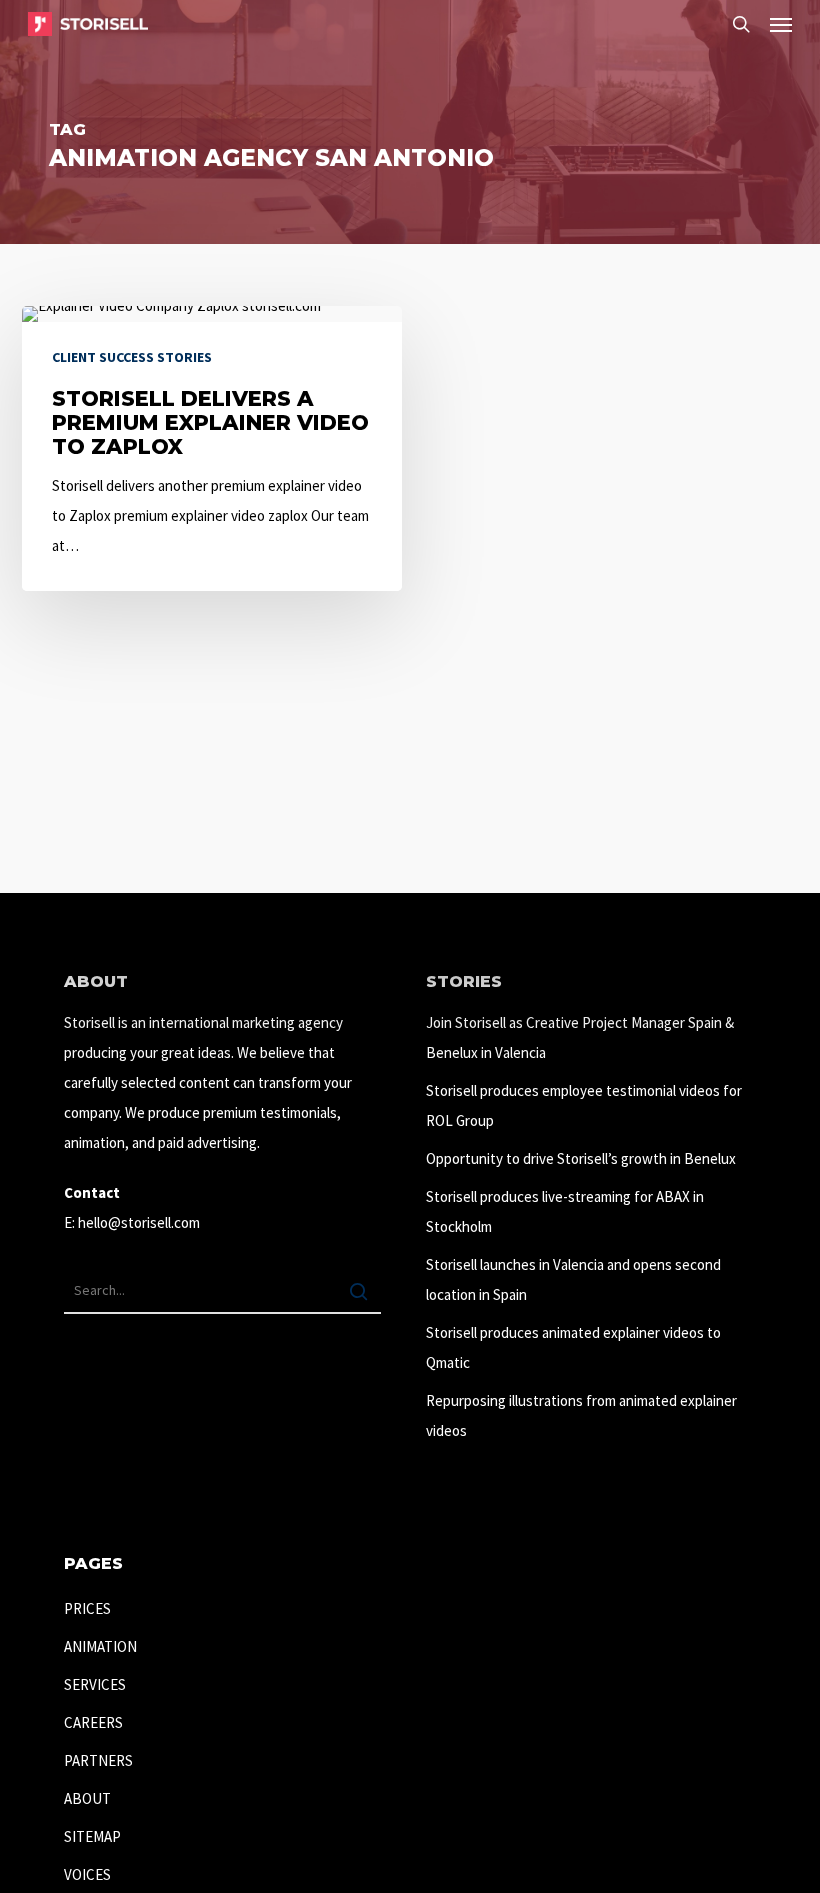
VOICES (87, 1874)
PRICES (87, 1608)
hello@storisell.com (139, 1222)
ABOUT (87, 1798)
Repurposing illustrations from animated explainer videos (581, 1415)
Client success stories (132, 357)
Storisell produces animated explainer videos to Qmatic (573, 1347)
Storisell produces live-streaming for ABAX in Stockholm (565, 1211)
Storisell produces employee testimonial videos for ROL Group (584, 1105)
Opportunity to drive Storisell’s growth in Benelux (581, 1158)
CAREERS (93, 1722)
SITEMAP (92, 1836)
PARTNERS (98, 1760)
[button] (781, 24)
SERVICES (95, 1684)
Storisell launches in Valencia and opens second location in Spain (573, 1279)
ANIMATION (100, 1646)
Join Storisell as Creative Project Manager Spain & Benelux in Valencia (580, 1037)
